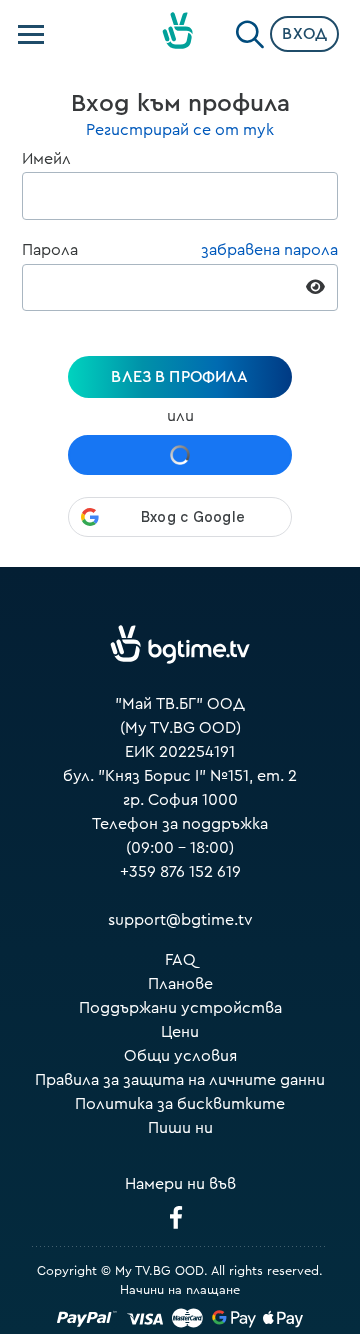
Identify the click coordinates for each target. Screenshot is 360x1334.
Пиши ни (180, 1128)
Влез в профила (179, 377)
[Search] (250, 30)
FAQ (180, 960)
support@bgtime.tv (180, 920)
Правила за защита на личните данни (180, 1080)
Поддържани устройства (180, 1008)
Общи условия (180, 1056)
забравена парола (269, 250)
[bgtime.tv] (180, 645)
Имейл (46, 159)
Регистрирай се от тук (180, 130)
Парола (50, 250)
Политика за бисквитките (180, 1104)
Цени (180, 1032)
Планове (180, 984)
